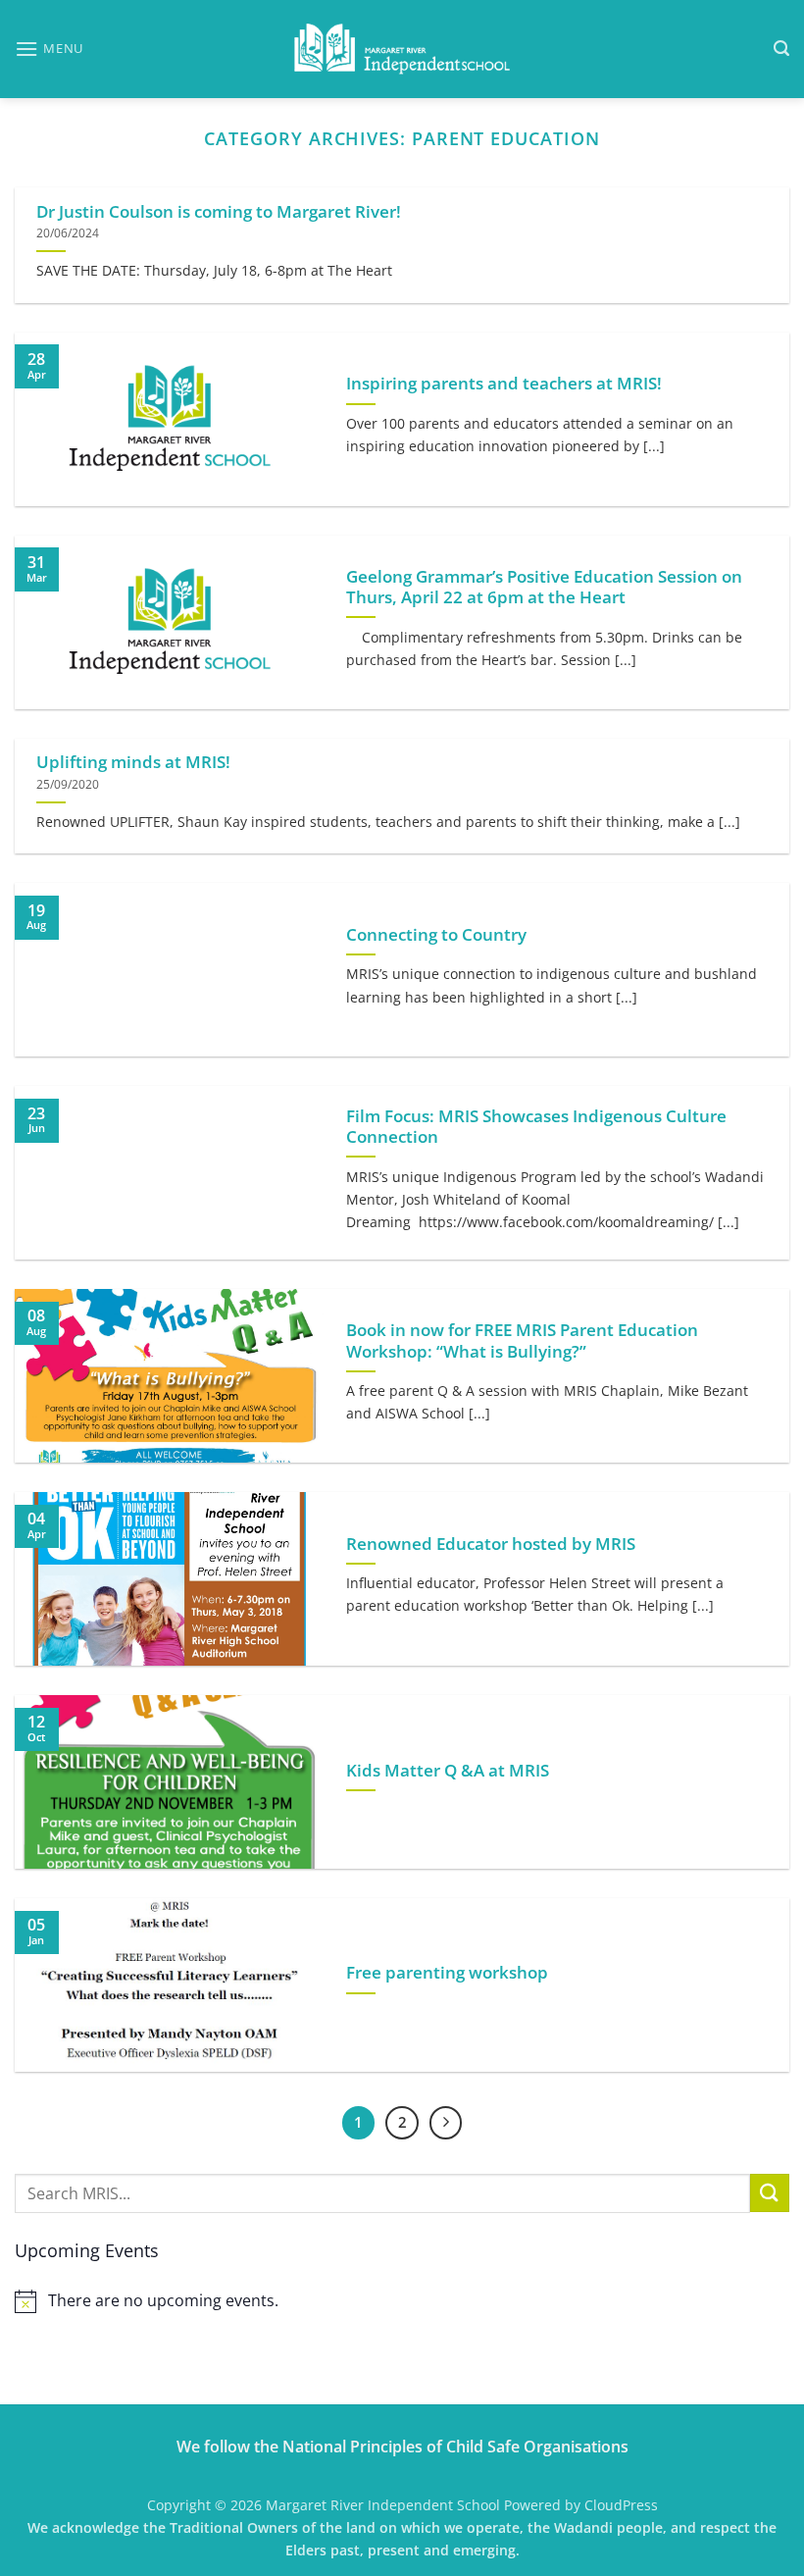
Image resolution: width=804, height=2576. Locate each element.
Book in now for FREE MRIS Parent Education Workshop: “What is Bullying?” (522, 1340)
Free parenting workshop (447, 1973)
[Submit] (770, 2193)
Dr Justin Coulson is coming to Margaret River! (219, 212)
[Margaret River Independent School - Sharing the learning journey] (402, 50)
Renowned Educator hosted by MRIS (491, 1544)
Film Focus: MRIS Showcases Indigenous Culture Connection (536, 1127)
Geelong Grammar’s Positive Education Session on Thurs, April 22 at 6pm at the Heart (544, 587)
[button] (49, 49)
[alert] (402, 2301)
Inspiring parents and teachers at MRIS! (504, 384)
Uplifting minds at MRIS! (133, 762)
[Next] (446, 2123)
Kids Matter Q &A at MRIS (448, 1771)
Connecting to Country (436, 935)
